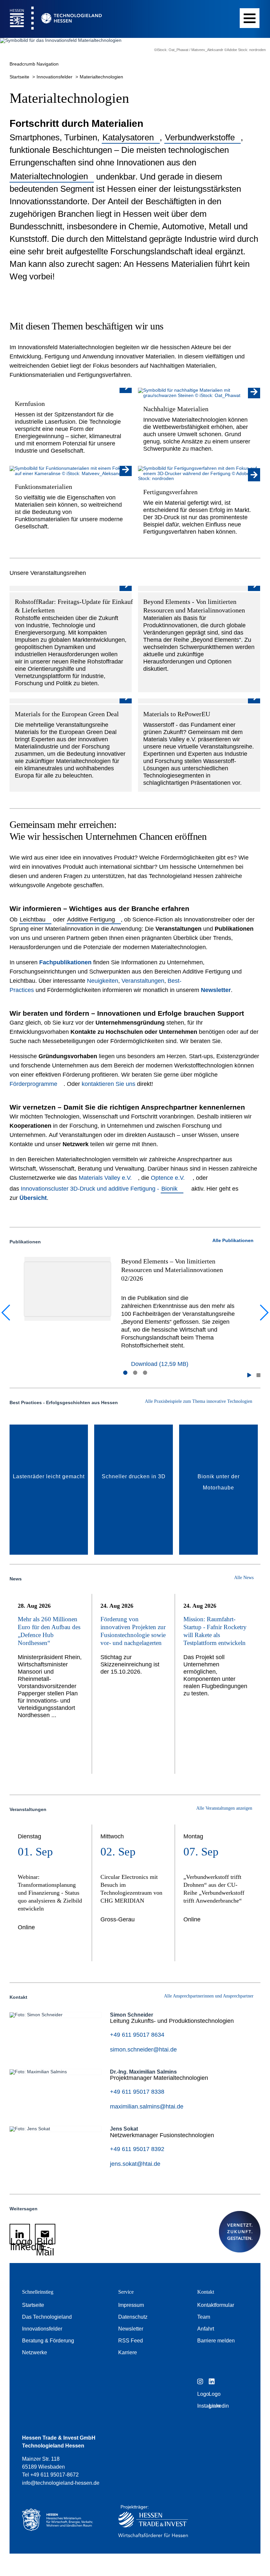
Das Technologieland (47, 2317)
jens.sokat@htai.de (135, 2164)
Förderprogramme (33, 1084)
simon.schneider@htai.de (143, 2050)
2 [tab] (135, 1373)
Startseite (20, 77)
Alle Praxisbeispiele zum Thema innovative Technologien (199, 1401)
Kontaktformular (216, 2305)
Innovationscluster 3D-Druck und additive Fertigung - (99, 1189)
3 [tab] (145, 1373)
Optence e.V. (169, 1178)
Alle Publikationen (233, 1240)
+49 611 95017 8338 (137, 2092)
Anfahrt (206, 2329)
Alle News (244, 1578)
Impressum (131, 2305)
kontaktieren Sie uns (108, 1084)
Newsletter (131, 2329)
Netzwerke (35, 2352)
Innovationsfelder (55, 77)
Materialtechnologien (101, 77)
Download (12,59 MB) (160, 1364)
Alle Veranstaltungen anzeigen (225, 1808)
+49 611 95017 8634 (137, 2035)
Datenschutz (133, 2317)
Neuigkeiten (103, 981)
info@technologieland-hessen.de (61, 2483)
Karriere (128, 2352)
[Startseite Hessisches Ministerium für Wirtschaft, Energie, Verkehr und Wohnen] (60, 2523)
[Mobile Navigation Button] (250, 18)
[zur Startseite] (51, 19)
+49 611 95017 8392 (137, 2149)
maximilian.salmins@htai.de (147, 2107)
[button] (249, 1375)
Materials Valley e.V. (105, 1178)
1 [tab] (125, 1373)
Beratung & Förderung (48, 2341)
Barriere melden (216, 2341)
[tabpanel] (135, 1312)
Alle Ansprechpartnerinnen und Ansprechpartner (209, 1996)
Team (204, 2317)
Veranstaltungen (143, 981)
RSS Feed (131, 2341)
